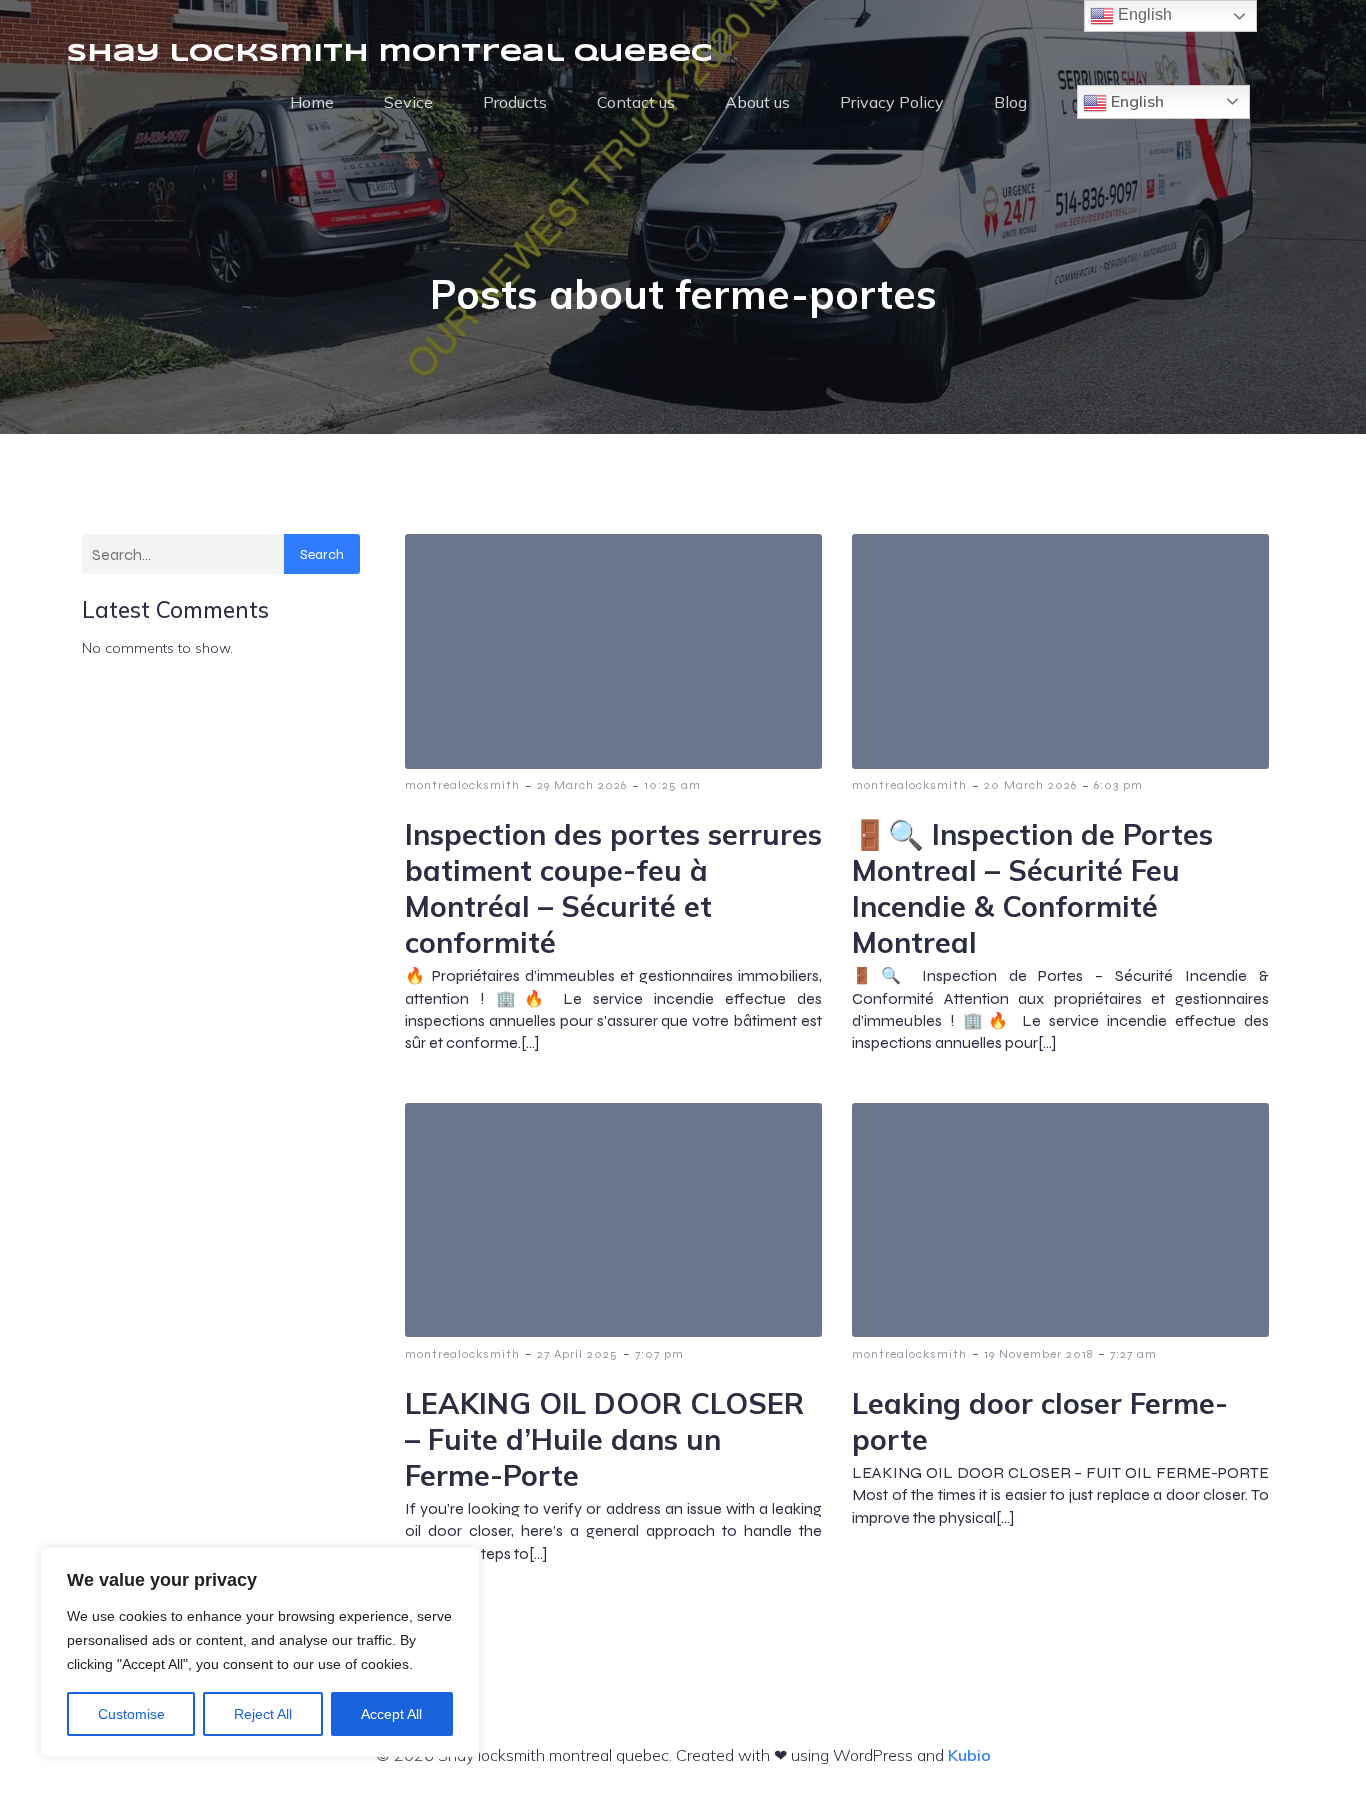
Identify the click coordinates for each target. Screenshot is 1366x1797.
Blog (1010, 102)
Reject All (263, 1714)
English (1135, 101)
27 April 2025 (577, 1354)
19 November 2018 (1038, 1354)
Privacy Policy (892, 102)
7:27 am (1133, 1354)
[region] (260, 1652)
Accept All (391, 1714)
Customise (131, 1714)
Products (515, 102)
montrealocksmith (462, 785)
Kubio (969, 1755)
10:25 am (672, 785)
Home (312, 102)
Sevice (408, 102)
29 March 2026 (582, 785)
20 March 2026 (1030, 785)
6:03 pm (1118, 785)
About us (757, 102)
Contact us (636, 102)
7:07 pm (659, 1354)
